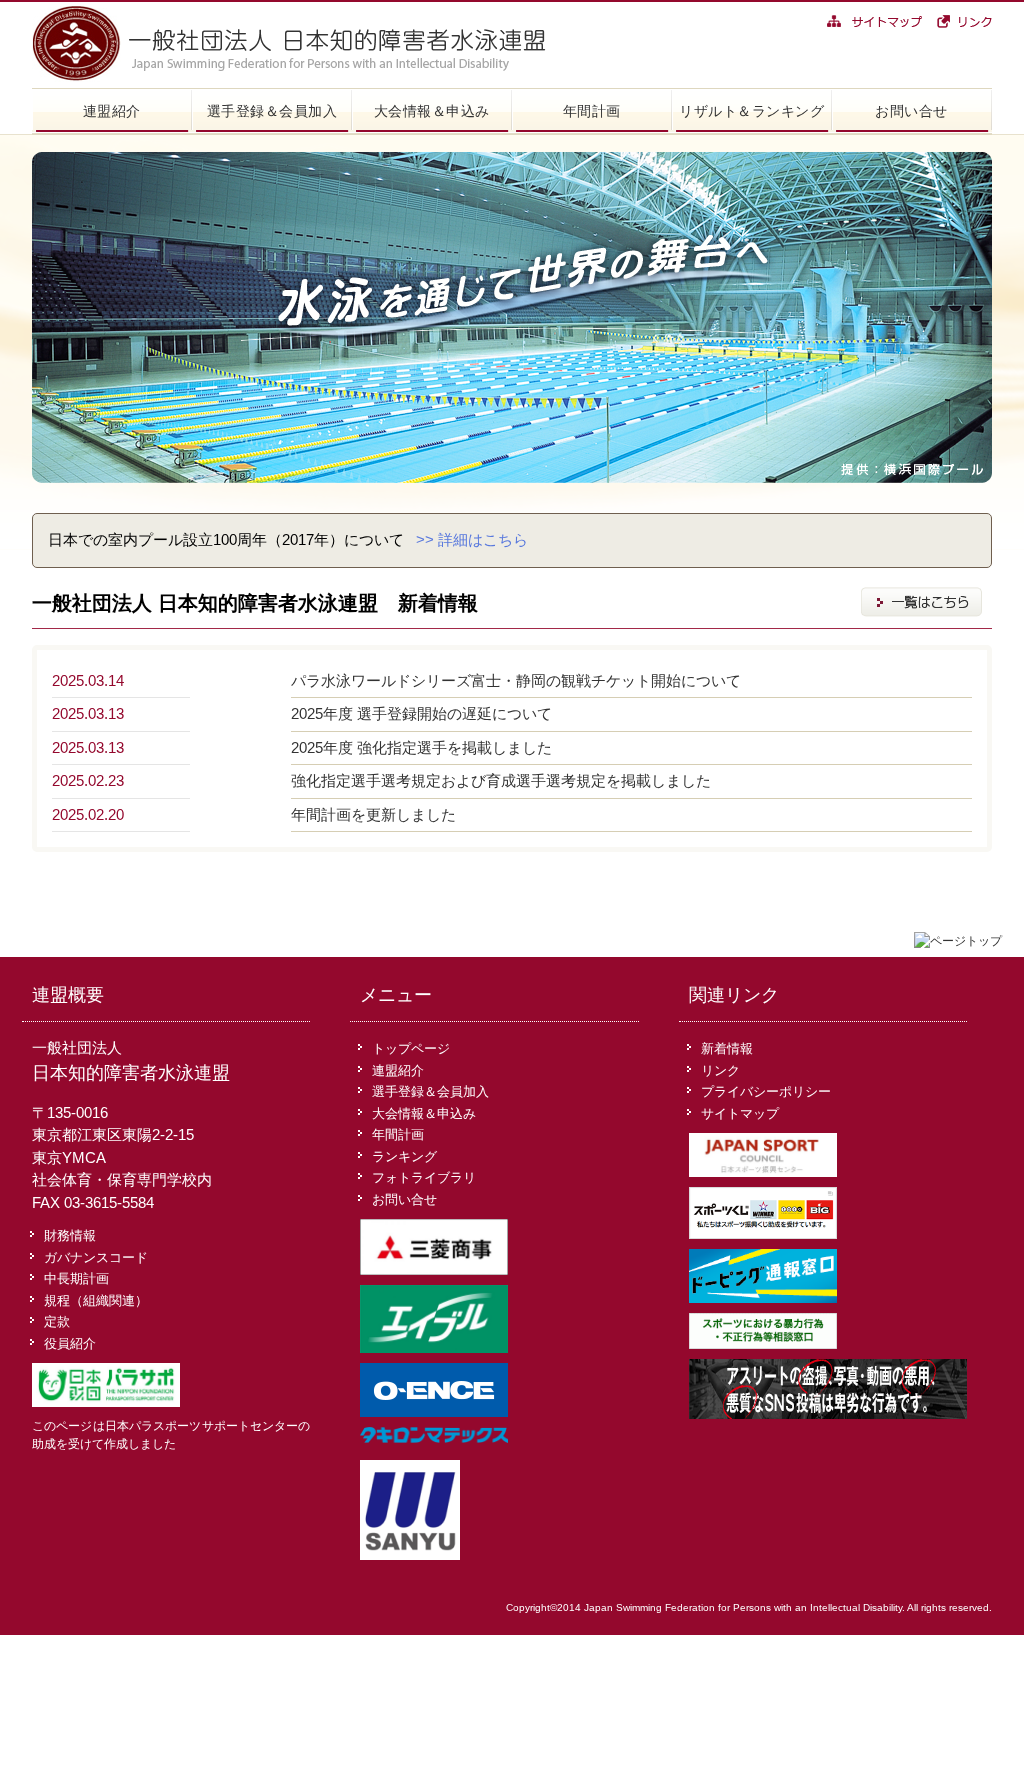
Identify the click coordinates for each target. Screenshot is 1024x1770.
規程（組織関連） (96, 1300)
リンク (720, 1070)
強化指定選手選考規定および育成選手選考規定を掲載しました (501, 780)
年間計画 (592, 111)
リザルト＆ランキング (751, 111)
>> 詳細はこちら (472, 539)
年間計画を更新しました (373, 814)
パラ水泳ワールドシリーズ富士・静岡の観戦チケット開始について (516, 680)
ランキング (404, 1156)
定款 (57, 1321)
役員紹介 (70, 1343)
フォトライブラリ (424, 1177)
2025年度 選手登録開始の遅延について (421, 713)
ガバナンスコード (96, 1257)
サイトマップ (740, 1113)
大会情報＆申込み (432, 111)
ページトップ (966, 941)
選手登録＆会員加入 (272, 111)
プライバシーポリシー (766, 1091)
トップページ (411, 1048)
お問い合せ (911, 111)
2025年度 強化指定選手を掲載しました (421, 747)
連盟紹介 (112, 111)
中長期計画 (76, 1278)
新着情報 (727, 1048)
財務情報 (70, 1235)
